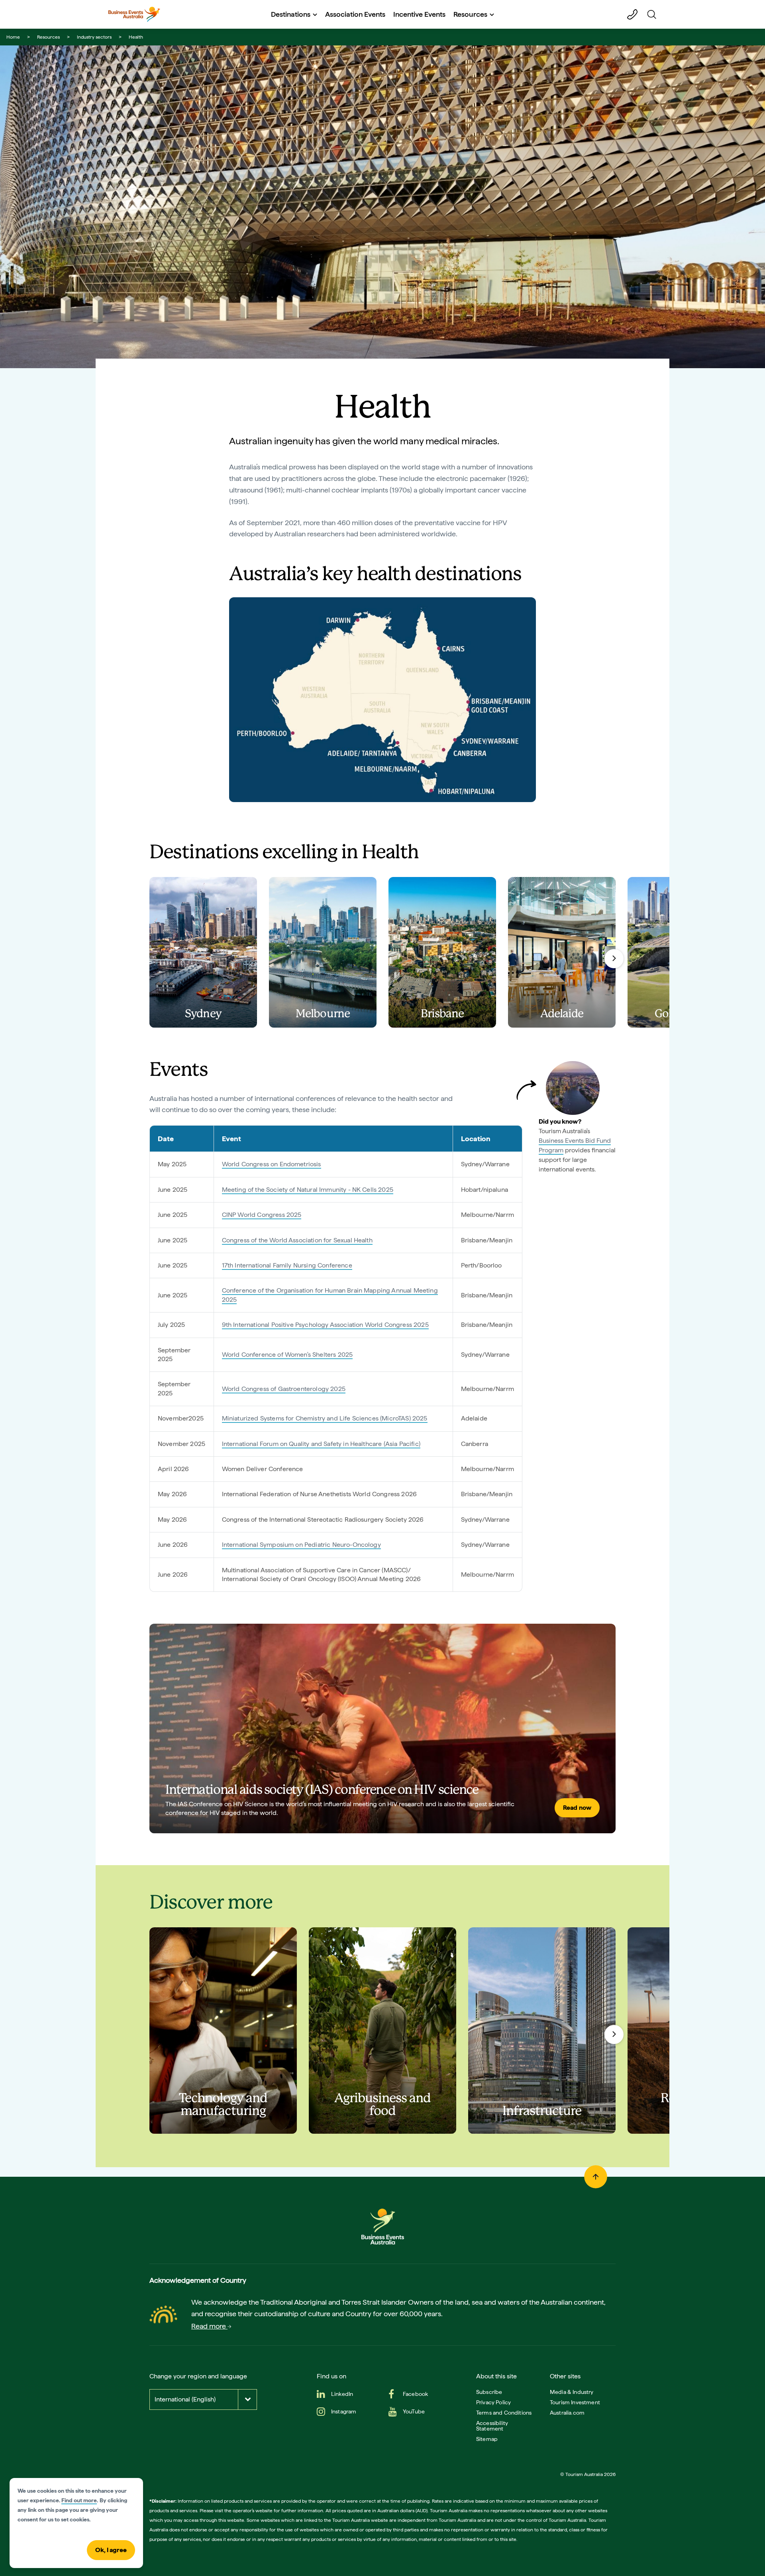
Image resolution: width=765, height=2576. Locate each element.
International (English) (185, 2399)
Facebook (415, 2394)
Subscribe (489, 2392)
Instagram (344, 2411)
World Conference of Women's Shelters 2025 (287, 1355)
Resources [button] (470, 14)
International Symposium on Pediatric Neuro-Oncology (301, 1545)
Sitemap (487, 2439)
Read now (577, 1808)
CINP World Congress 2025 (262, 1215)
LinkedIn (342, 2394)
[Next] (614, 959)
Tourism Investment (575, 2402)
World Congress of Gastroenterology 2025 (284, 1389)
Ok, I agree (111, 2550)
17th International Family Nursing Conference (287, 1265)
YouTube (414, 2411)
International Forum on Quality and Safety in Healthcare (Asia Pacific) (321, 1444)
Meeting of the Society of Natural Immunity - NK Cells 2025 (308, 1190)
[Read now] (382, 1728)
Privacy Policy (493, 2402)
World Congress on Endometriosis (272, 1164)
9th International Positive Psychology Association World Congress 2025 (325, 1325)
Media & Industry (572, 2392)
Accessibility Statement (492, 2426)
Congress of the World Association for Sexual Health (297, 1240)
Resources (48, 37)
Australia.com (567, 2413)
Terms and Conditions (504, 2413)
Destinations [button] (291, 14)
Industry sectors (94, 37)
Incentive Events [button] (419, 14)
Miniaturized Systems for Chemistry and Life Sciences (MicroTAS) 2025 (325, 1418)
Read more (209, 2326)
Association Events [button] (355, 14)
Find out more (79, 2500)
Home (13, 37)
